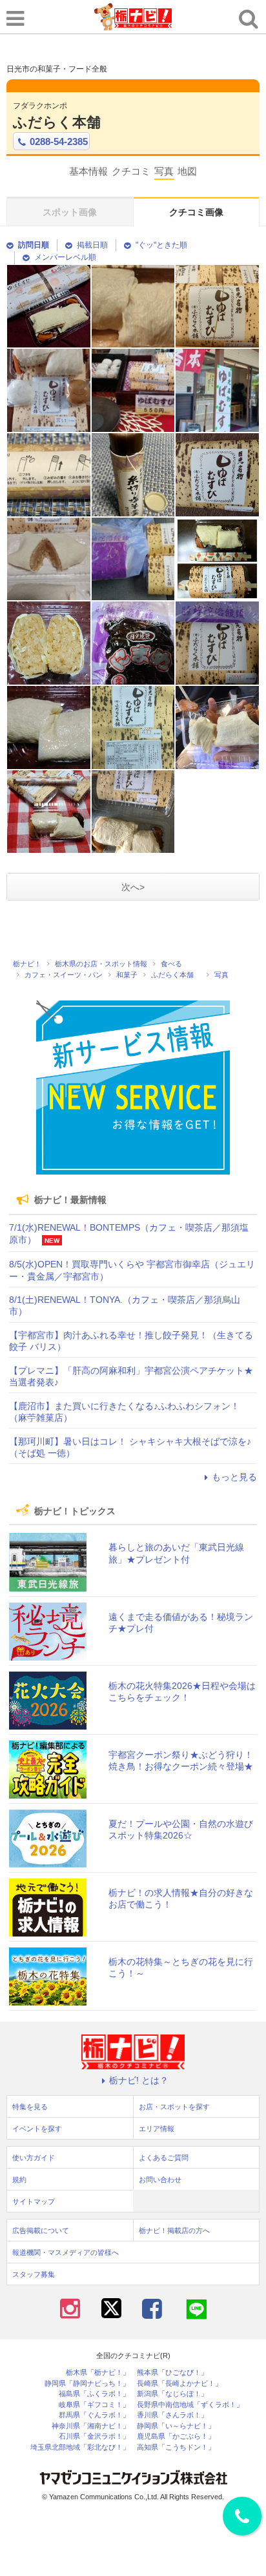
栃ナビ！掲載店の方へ (174, 2230)
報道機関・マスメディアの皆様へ (66, 2252)
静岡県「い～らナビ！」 (176, 2426)
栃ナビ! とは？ (139, 2080)
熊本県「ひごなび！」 (172, 2373)
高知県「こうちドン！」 (176, 2447)
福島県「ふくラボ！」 (94, 2394)
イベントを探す (37, 2129)
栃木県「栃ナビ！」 (98, 2373)
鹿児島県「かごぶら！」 (176, 2436)
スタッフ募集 (34, 2274)
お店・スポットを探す (174, 2107)
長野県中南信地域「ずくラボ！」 (190, 2405)
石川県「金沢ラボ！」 (94, 2436)
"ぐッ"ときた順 (161, 245)
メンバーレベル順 (65, 257)
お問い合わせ (160, 2180)
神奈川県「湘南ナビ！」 (91, 2426)
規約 (19, 2180)
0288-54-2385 (59, 141)
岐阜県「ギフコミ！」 (94, 2405)
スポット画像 (70, 212)
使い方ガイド (34, 2158)
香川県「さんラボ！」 (172, 2415)
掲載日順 (92, 245)
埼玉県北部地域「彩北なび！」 (80, 2447)
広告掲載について (41, 2230)
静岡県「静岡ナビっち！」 (87, 2384)
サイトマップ (34, 2201)
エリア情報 (157, 2129)
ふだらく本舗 (64, 122)
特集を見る (30, 2107)
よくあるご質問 (164, 2158)
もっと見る (234, 1477)
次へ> (133, 887)
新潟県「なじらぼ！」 (172, 2394)
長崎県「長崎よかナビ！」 (179, 2384)
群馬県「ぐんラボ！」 (94, 2415)
